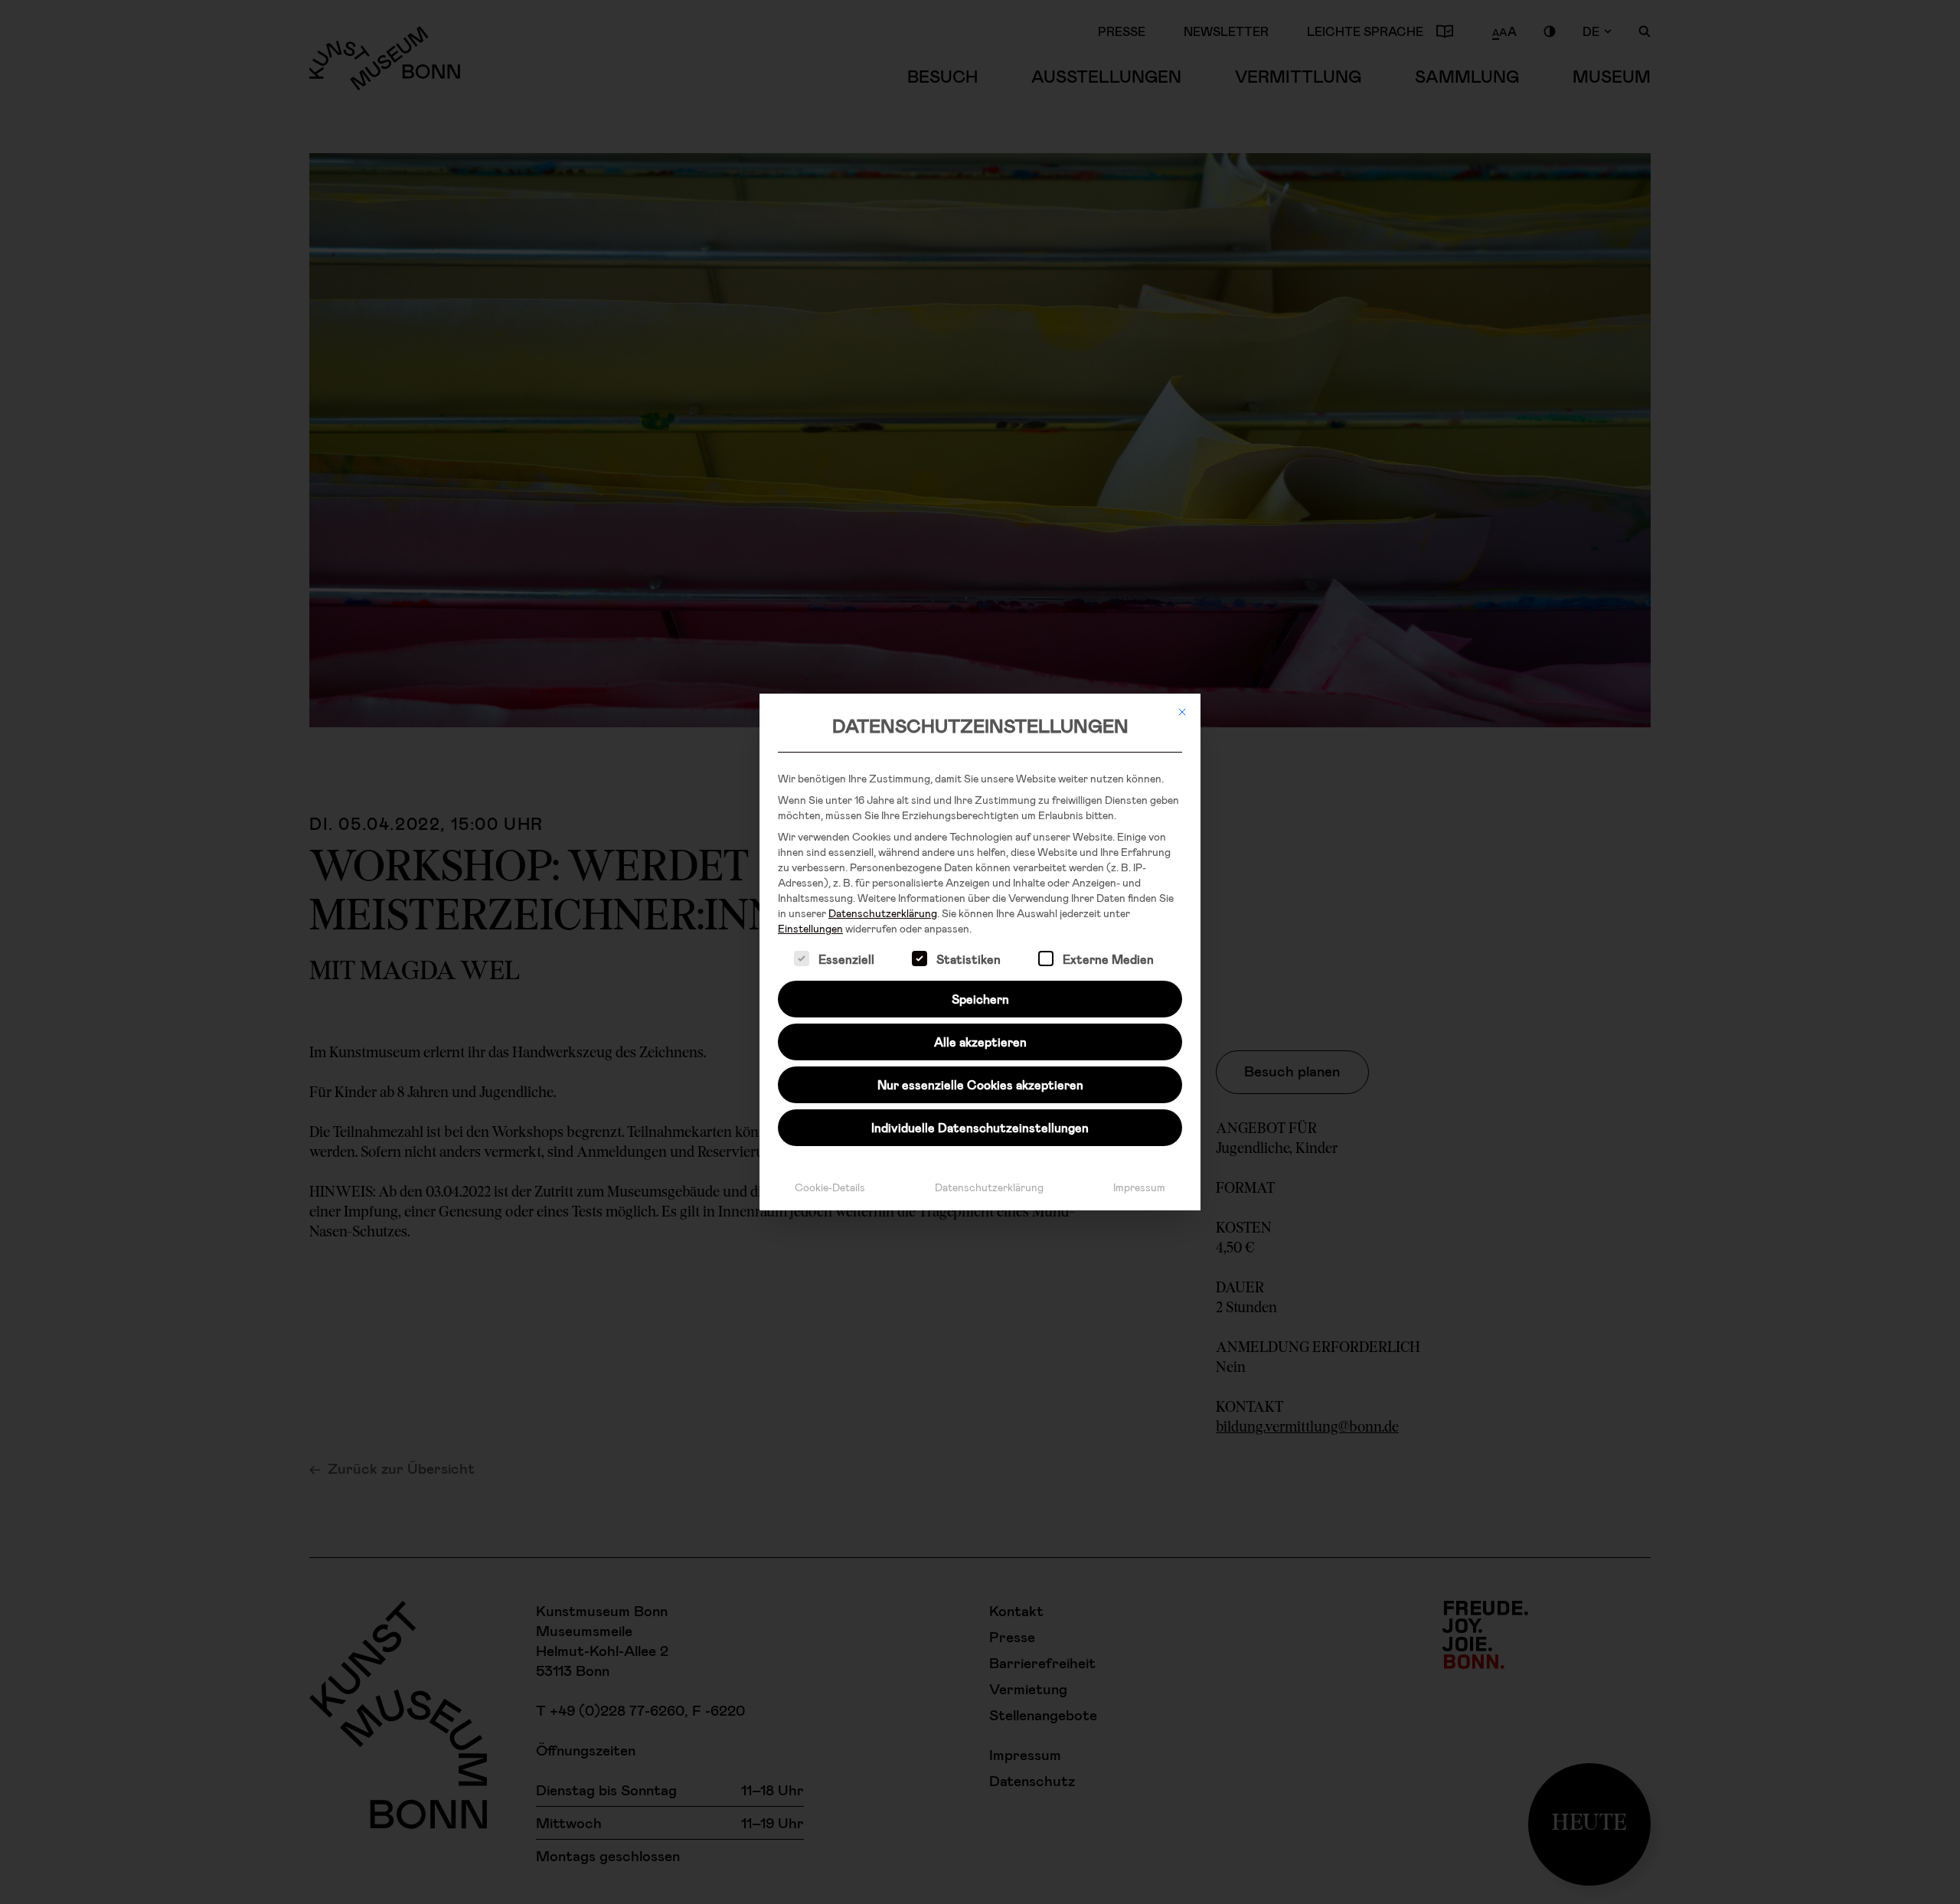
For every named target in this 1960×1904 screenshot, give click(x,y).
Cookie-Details (830, 1187)
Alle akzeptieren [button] (980, 1042)
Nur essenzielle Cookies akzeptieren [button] (980, 1084)
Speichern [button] (980, 999)
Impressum (1139, 1187)
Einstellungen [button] (810, 928)
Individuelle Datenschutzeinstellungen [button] (980, 1127)
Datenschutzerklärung (883, 913)
